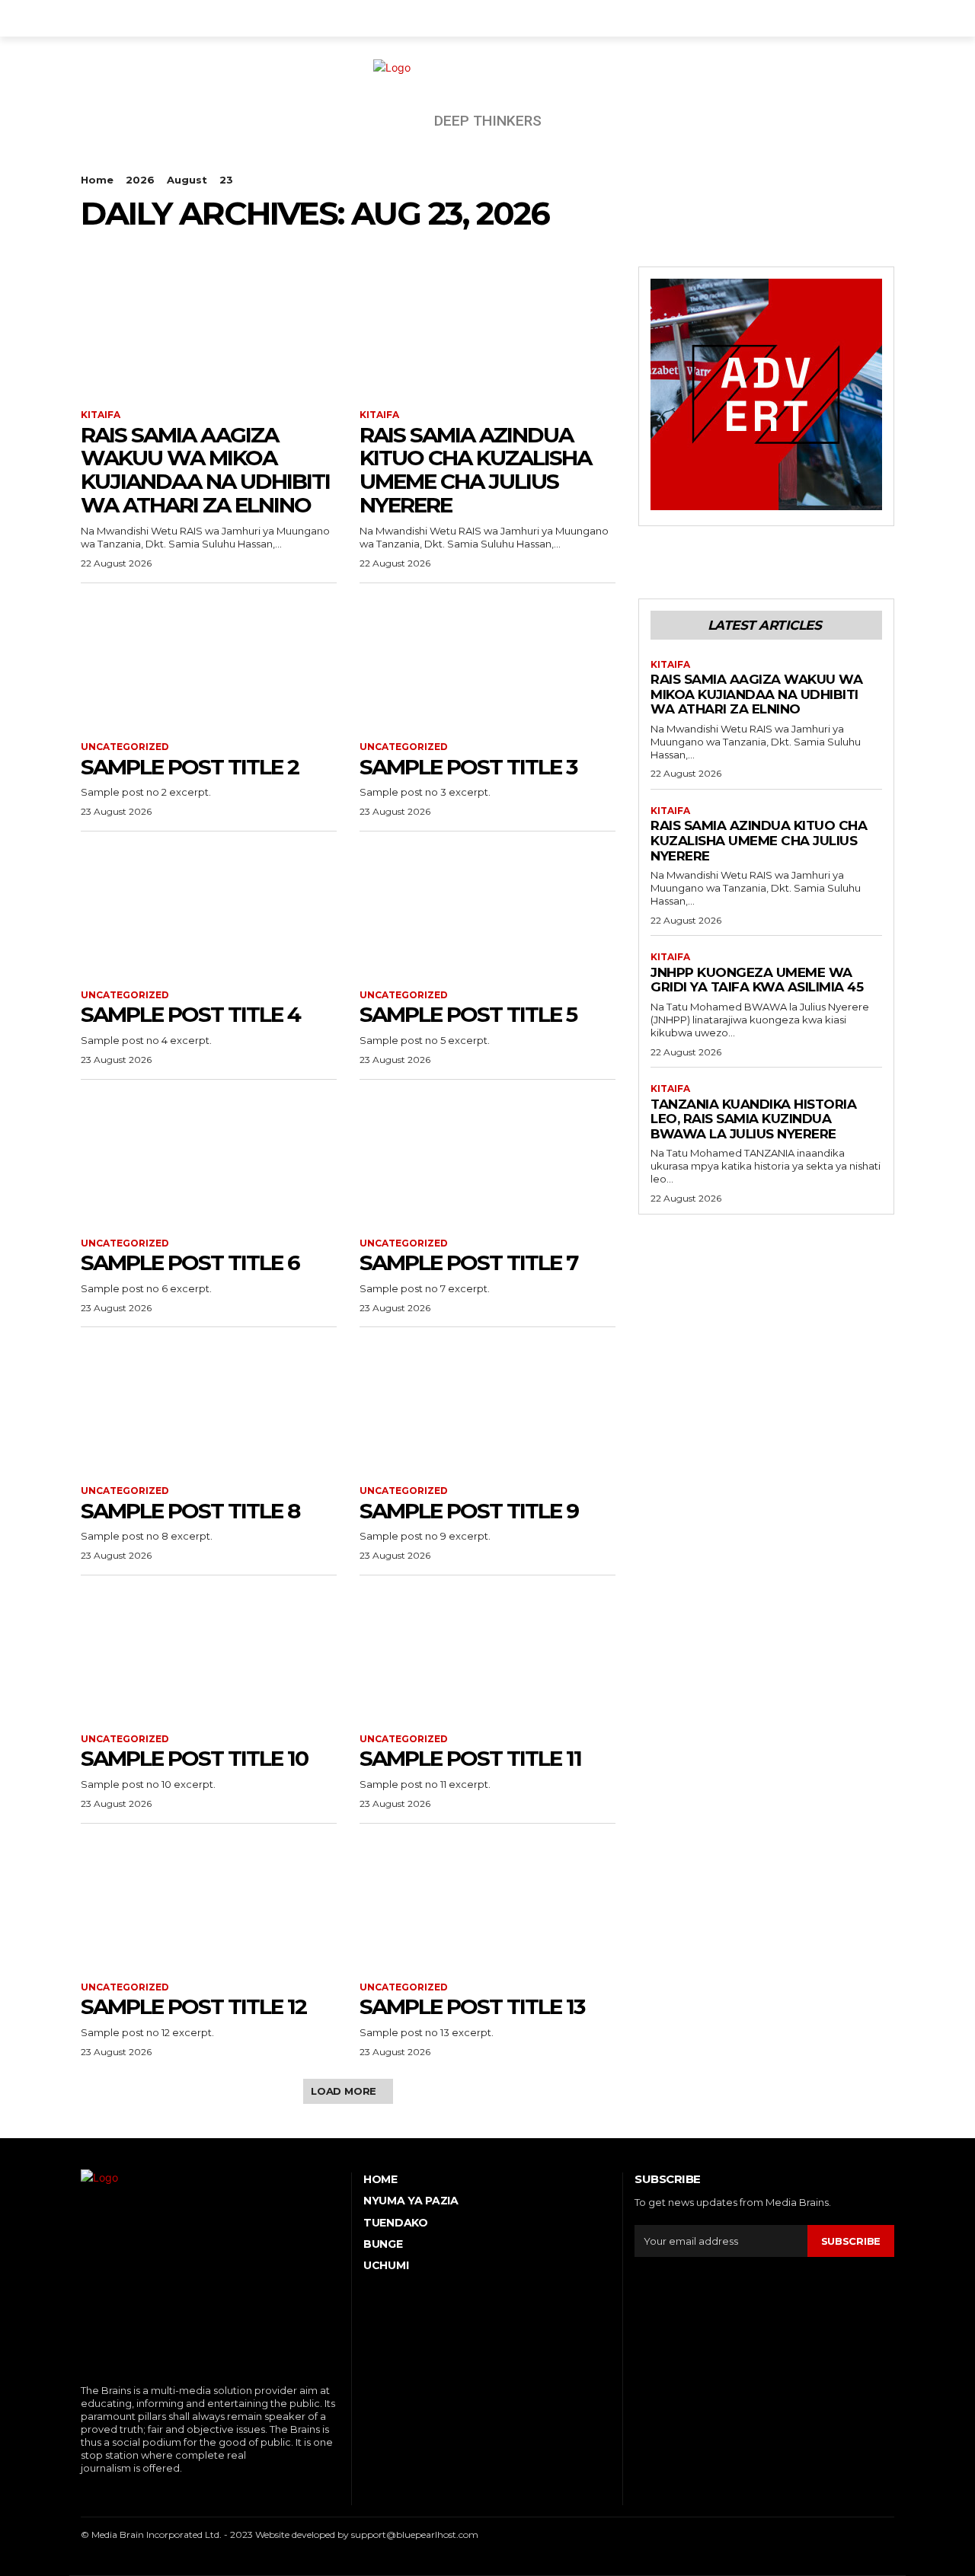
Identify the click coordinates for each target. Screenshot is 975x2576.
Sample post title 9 (469, 1511)
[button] (876, 18)
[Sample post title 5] (487, 911)
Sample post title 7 (468, 1262)
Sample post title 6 (190, 1262)
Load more (344, 2091)
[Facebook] (83, 2493)
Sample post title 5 (468, 1014)
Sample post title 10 (194, 1758)
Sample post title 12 (193, 2006)
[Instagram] (106, 2493)
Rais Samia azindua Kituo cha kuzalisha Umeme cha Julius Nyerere (475, 470)
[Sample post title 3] (487, 662)
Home (97, 180)
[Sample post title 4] (209, 911)
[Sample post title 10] (209, 1655)
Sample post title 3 (468, 767)
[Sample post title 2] (209, 662)
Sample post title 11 (470, 1758)
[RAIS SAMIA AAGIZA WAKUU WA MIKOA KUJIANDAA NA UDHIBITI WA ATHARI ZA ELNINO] (209, 330)
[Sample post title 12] (209, 1903)
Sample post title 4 (190, 1014)
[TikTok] (130, 2493)
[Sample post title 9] (487, 1406)
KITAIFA (101, 415)
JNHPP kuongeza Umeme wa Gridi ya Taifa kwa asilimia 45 (757, 980)
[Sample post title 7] (487, 1159)
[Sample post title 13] (487, 1903)
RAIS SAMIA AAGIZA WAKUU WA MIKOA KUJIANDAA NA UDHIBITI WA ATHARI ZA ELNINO (205, 470)
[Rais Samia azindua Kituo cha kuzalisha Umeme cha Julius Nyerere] (487, 330)
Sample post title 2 (190, 767)
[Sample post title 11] (487, 1655)
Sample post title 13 (472, 2006)
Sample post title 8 (190, 1511)
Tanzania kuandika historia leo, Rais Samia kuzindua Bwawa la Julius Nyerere (753, 1119)
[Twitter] (153, 2493)
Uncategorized (125, 747)
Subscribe (851, 2241)
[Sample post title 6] (209, 1159)
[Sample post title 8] (209, 1406)
